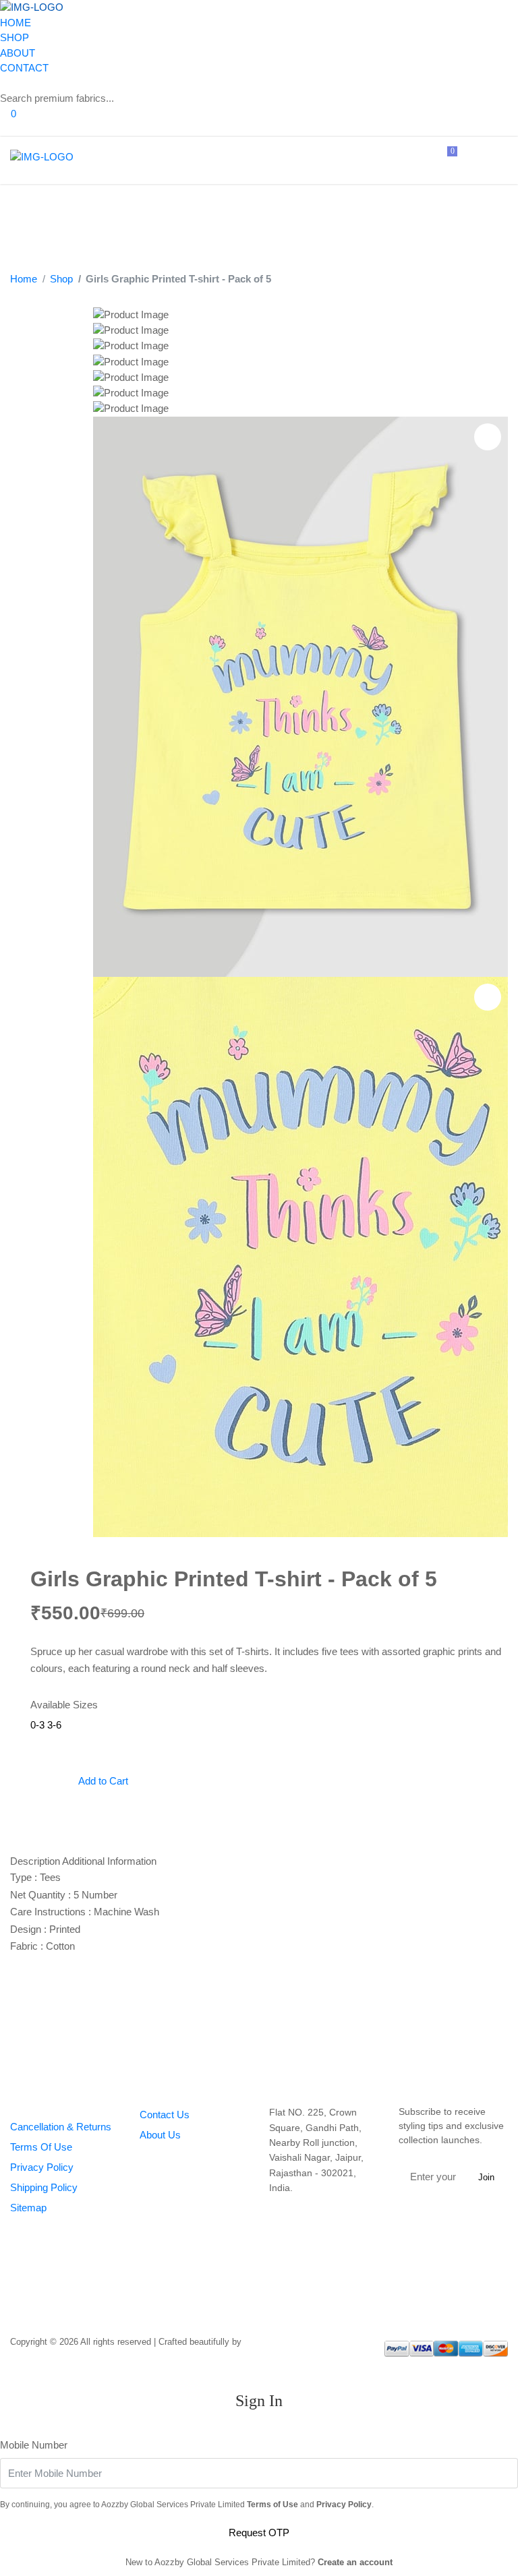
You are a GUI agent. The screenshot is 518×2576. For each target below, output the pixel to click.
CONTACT (24, 68)
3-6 (54, 1725)
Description (35, 1861)
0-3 (37, 1725)
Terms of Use (272, 2505)
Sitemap (28, 2208)
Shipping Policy (44, 2187)
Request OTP (259, 2533)
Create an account (355, 2562)
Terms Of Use (41, 2147)
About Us (160, 2135)
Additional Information (109, 1861)
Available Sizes (64, 1705)
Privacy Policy (42, 2167)
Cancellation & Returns (61, 2127)
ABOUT (18, 53)
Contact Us (165, 2115)
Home (24, 279)
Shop (61, 279)
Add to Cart (102, 1781)
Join (486, 2177)
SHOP (15, 37)
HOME (16, 23)
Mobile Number (34, 2445)
